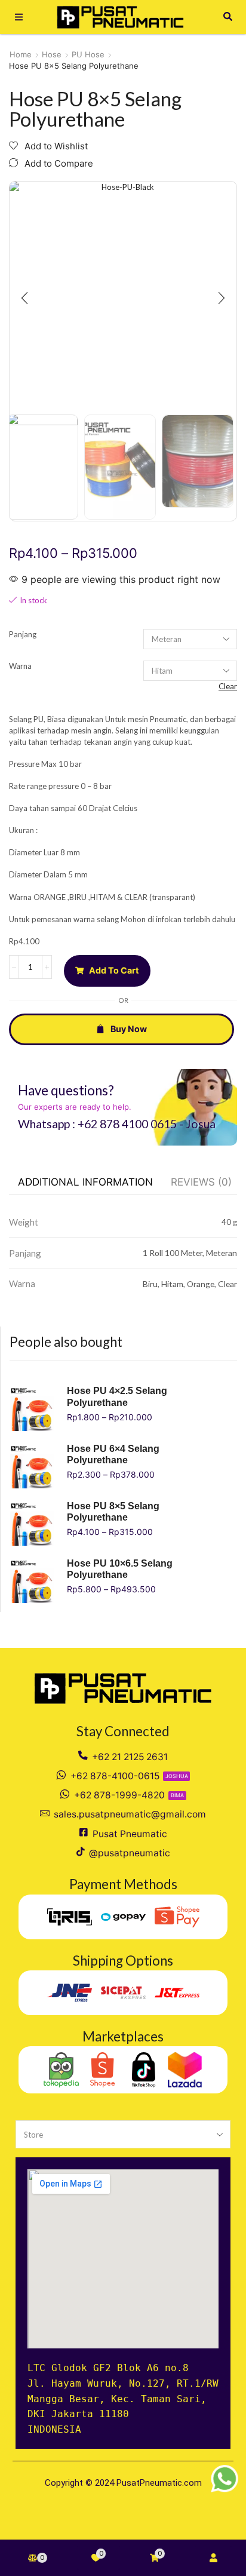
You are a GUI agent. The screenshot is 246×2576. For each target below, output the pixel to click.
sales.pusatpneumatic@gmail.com (130, 1814)
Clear (228, 686)
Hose (52, 54)
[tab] (85, 1182)
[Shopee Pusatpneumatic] (102, 2070)
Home (21, 54)
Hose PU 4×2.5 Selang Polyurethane (117, 1396)
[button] (19, 17)
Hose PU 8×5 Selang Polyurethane (113, 1512)
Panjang (23, 634)
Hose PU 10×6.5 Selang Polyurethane (120, 1569)
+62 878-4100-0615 (115, 1776)
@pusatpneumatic (130, 1853)
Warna (20, 666)
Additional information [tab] (85, 1182)
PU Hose (88, 54)
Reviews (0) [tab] (201, 1182)
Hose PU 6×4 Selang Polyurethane (113, 1454)
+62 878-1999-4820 (119, 1795)
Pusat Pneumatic (130, 1834)
